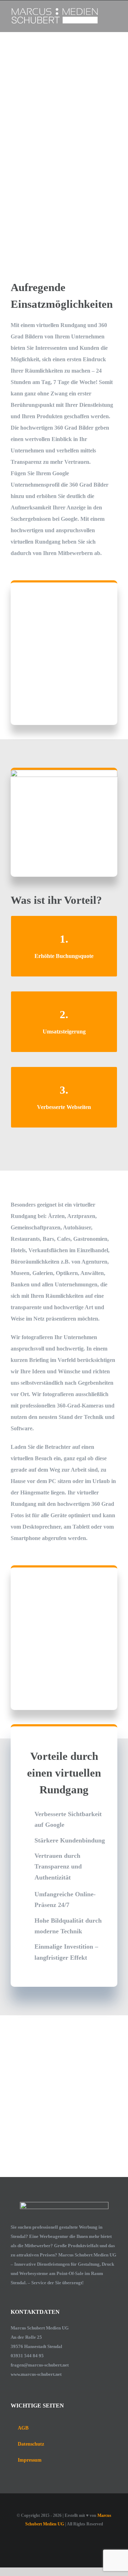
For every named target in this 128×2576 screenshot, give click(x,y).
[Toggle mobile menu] (114, 11)
